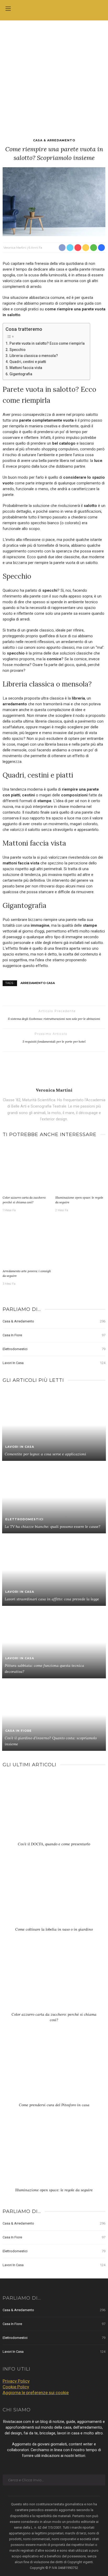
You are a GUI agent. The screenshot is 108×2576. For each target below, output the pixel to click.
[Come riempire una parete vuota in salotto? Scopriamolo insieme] (54, 201)
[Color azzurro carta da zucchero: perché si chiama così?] (28, 1168)
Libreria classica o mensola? (34, 356)
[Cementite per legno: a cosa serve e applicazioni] (54, 1424)
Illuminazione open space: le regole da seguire (54, 2190)
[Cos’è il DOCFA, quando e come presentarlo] (54, 1809)
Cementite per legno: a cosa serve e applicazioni (45, 1454)
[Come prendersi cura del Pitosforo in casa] (54, 2070)
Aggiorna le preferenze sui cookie (36, 2393)
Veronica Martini (15, 248)
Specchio (17, 350)
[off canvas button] (8, 9)
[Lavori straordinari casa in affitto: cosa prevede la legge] (54, 1569)
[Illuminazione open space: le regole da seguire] (80, 1168)
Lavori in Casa (54, 1363)
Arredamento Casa (38, 983)
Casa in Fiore (54, 1335)
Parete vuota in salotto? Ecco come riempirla (47, 343)
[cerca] (100, 9)
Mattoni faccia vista (26, 368)
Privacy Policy (16, 2381)
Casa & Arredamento (54, 140)
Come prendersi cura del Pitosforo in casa (54, 2105)
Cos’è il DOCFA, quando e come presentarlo (54, 1844)
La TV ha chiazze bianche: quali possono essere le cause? (53, 1527)
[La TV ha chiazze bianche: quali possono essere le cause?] (54, 1497)
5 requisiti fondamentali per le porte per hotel (54, 1041)
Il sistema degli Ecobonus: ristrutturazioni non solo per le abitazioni (54, 1019)
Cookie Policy (16, 2387)
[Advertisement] (54, 77)
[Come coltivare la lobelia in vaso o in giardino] (54, 1894)
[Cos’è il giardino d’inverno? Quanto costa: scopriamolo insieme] (54, 1714)
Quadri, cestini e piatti (28, 362)
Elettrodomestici (54, 1349)
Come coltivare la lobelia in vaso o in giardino (54, 1929)
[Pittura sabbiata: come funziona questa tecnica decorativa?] (54, 1642)
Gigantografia (21, 374)
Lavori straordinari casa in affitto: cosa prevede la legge (52, 1599)
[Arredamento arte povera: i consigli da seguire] (28, 1242)
